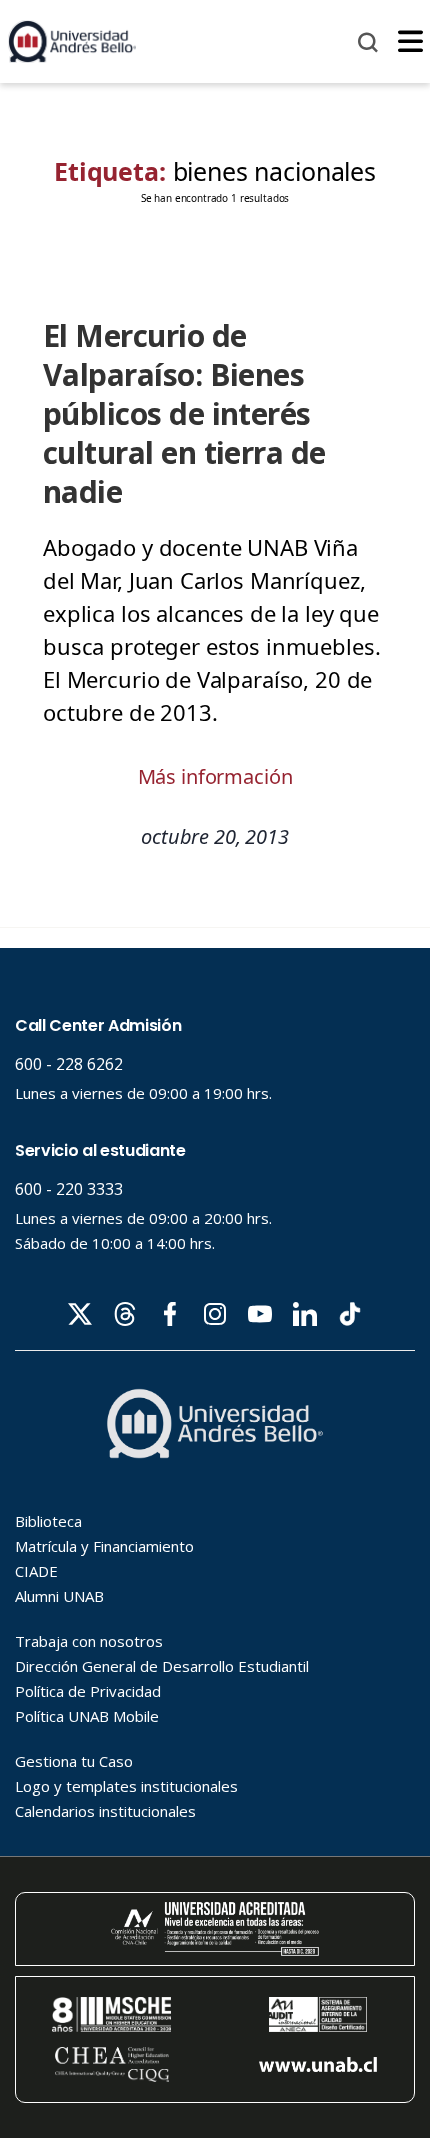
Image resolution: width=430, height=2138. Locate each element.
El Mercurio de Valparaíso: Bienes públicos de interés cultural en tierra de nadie (184, 413)
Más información (215, 776)
